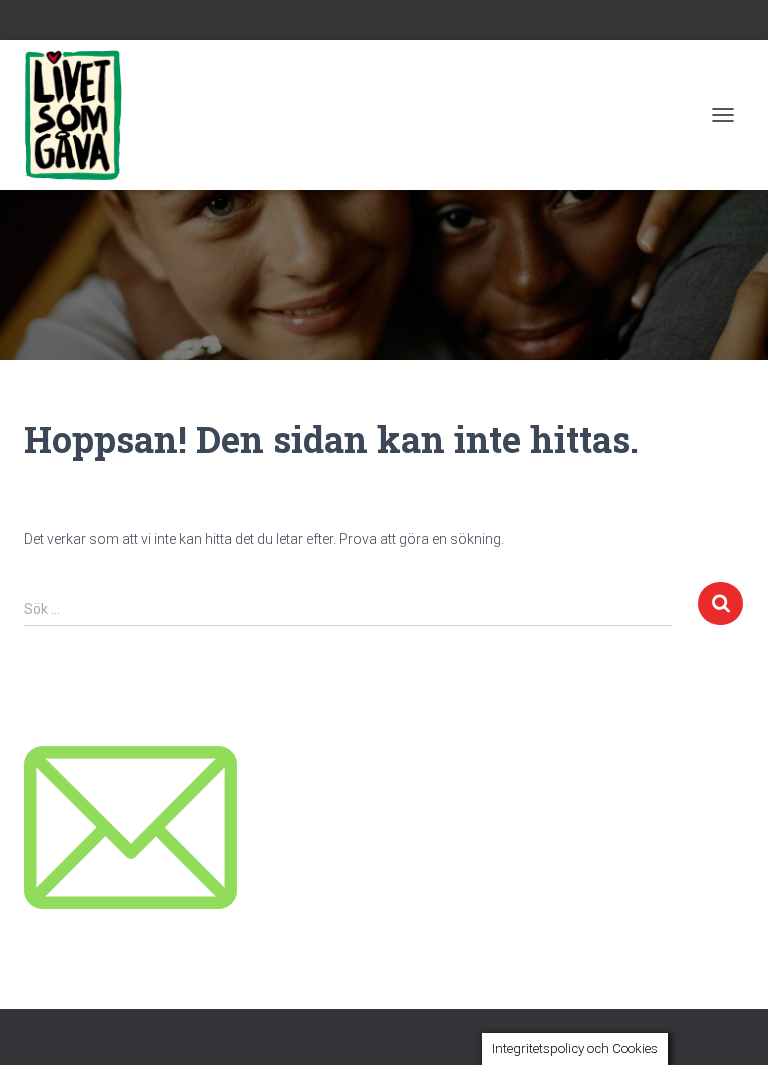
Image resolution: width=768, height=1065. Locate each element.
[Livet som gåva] (80, 115)
